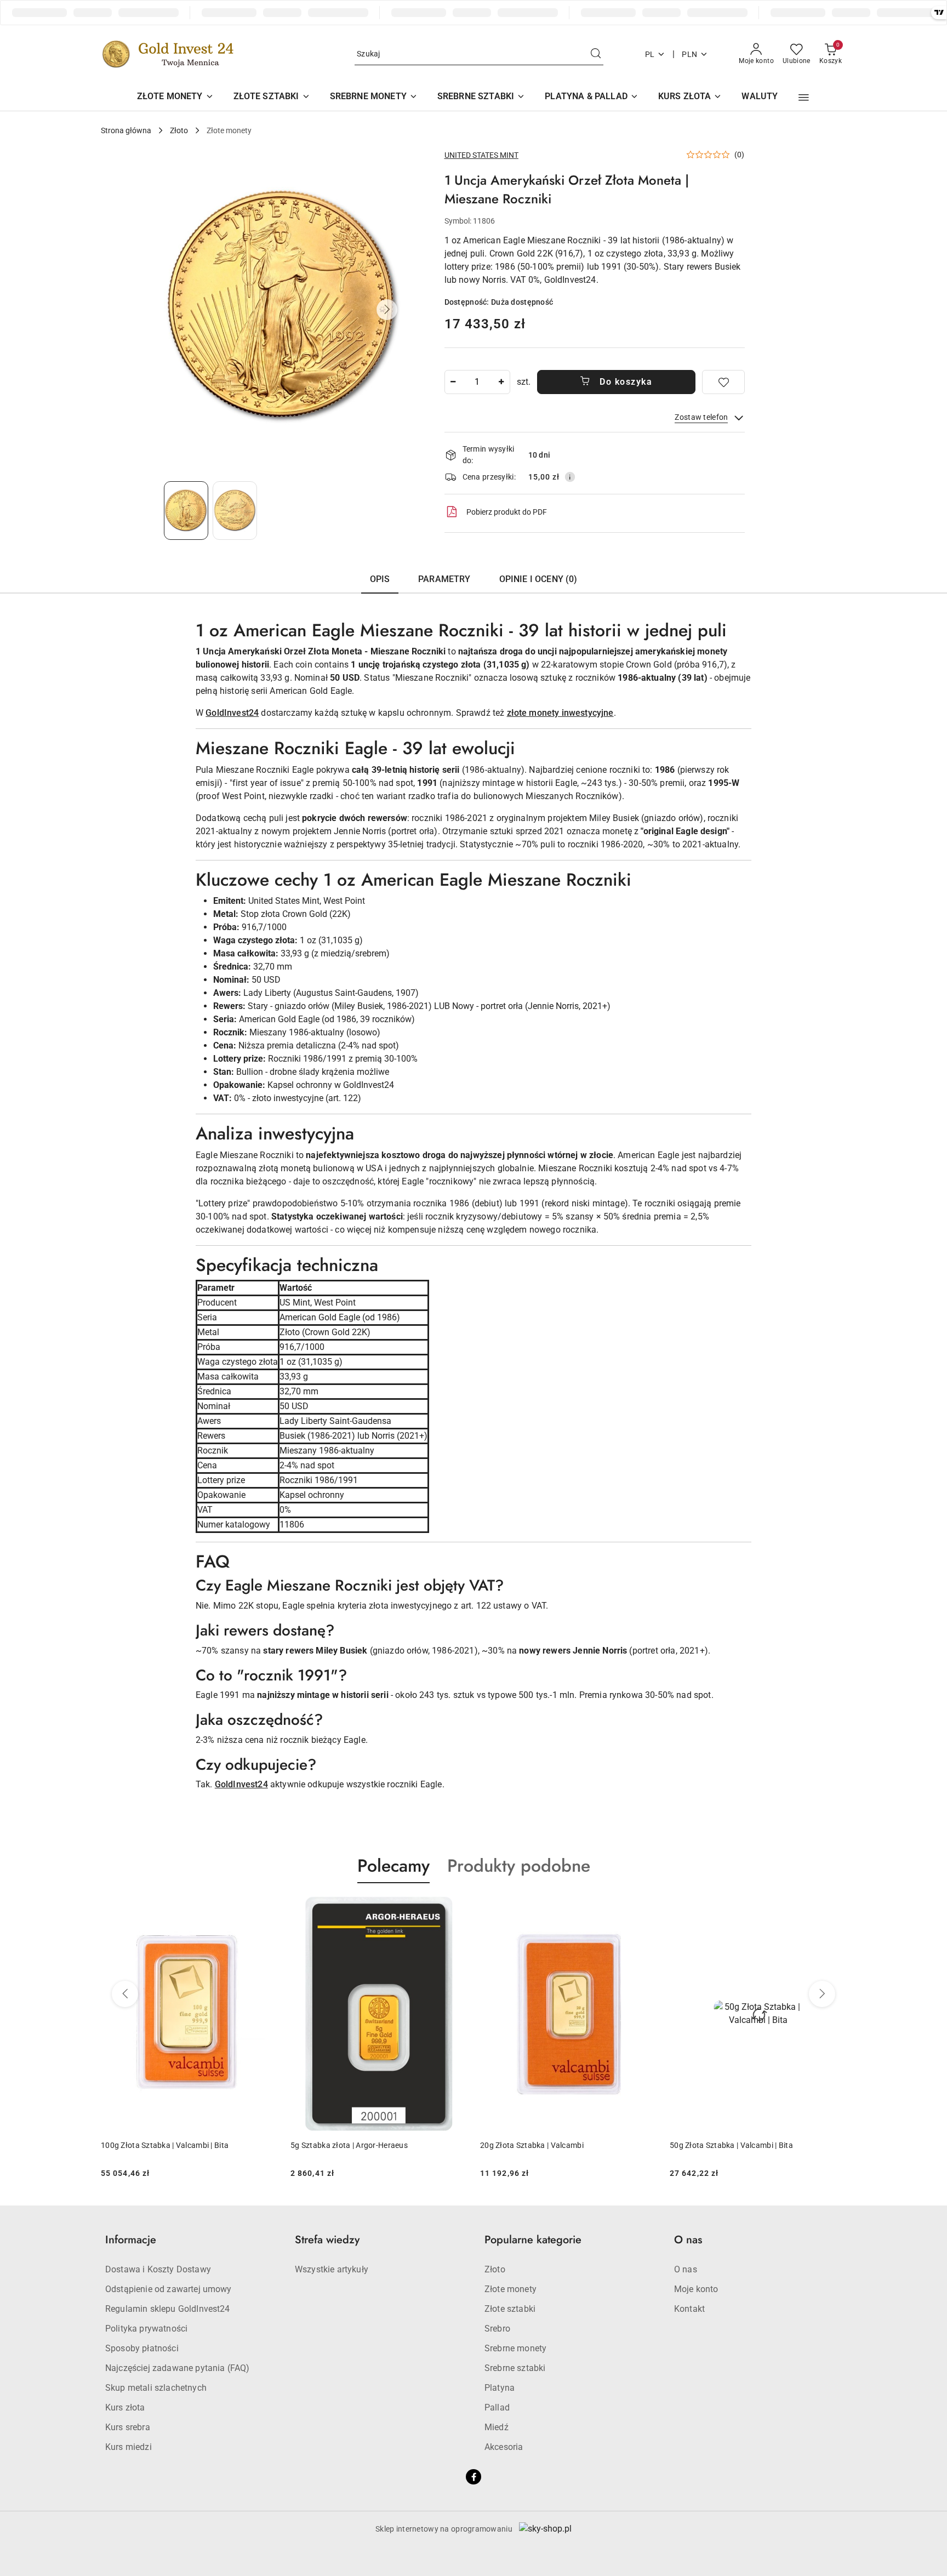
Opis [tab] (380, 579)
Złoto (495, 2269)
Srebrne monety (515, 2348)
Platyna (500, 2388)
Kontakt (689, 2309)
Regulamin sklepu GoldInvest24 (168, 2309)
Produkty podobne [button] (519, 1866)
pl (650, 54)
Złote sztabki (510, 2309)
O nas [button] (688, 2240)
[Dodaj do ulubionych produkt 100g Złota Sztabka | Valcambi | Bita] (834, 1909)
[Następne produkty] (822, 1994)
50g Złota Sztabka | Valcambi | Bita (542, 2145)
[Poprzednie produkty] (125, 1994)
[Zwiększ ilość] (501, 382)
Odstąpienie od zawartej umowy (169, 2289)
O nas (686, 2269)
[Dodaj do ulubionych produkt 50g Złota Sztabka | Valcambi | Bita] (644, 1909)
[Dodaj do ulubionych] (723, 382)
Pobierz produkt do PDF (507, 512)
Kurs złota (125, 2407)
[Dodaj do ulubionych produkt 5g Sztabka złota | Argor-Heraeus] (265, 1909)
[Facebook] (473, 2477)
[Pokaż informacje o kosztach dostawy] (570, 477)
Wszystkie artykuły (332, 2269)
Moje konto (696, 2289)
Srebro (497, 2329)
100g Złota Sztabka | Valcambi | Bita (734, 2145)
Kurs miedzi (129, 2447)
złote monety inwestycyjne (560, 713)
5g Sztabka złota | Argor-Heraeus (159, 2145)
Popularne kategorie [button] (533, 2240)
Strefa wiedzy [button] (327, 2240)
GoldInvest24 (232, 713)
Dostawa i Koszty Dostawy (158, 2269)
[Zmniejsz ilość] (453, 382)
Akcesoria (504, 2447)
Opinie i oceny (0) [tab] (538, 579)
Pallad (497, 2407)
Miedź (497, 2427)
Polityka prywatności (146, 2329)
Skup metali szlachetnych (156, 2388)
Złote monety (510, 2289)
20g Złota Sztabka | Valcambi (342, 2145)
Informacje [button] (131, 2240)
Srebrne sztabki (515, 2368)
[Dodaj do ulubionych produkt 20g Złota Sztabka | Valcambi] (454, 1909)
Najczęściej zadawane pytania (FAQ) (177, 2368)
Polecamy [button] (393, 1866)
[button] (804, 98)
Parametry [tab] (444, 579)
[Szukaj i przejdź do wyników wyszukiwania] (596, 54)
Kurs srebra (128, 2427)
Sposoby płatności (142, 2348)
